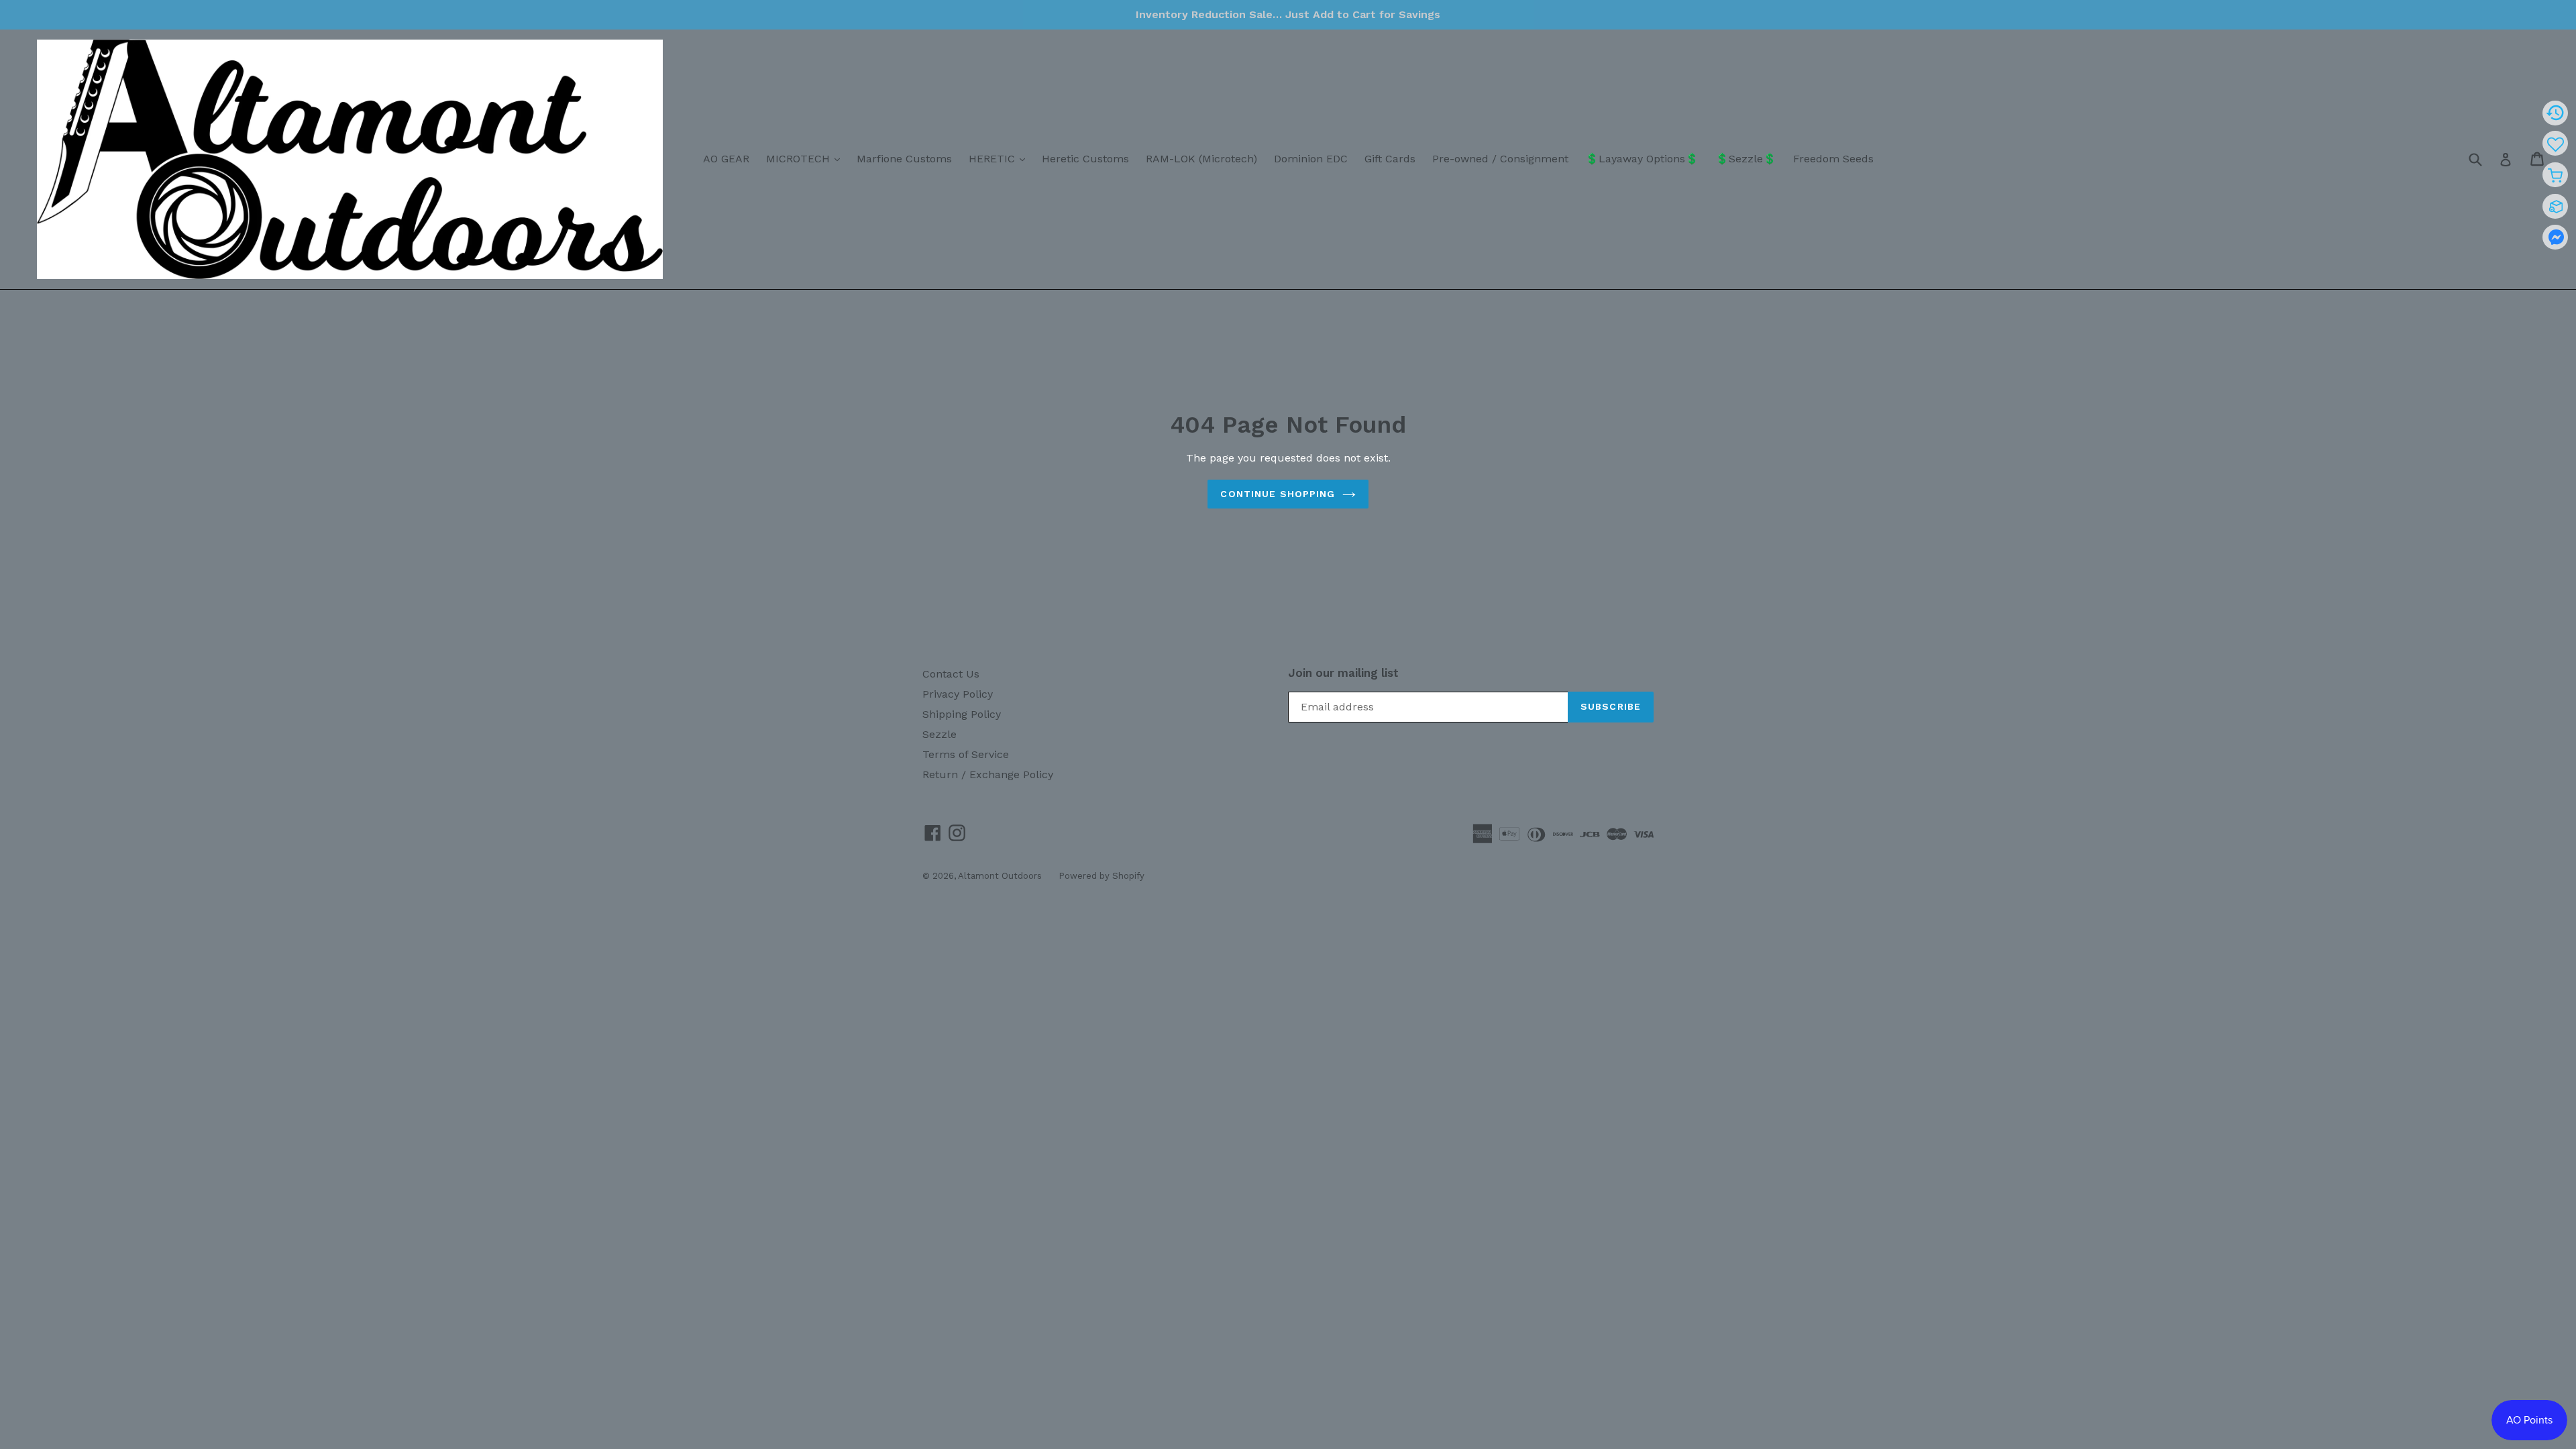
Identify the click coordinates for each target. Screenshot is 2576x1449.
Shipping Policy (962, 714)
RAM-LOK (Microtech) (1201, 159)
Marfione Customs (904, 159)
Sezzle (940, 734)
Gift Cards (1390, 159)
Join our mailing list (1343, 673)
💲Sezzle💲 (1746, 159)
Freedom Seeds (1833, 159)
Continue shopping (1278, 494)
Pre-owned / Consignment (1500, 159)
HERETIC (1000, 158)
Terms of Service (966, 754)
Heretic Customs (1085, 159)
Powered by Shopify (1102, 876)
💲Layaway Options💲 (1642, 159)
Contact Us (951, 674)
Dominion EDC (1311, 159)
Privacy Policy (958, 694)
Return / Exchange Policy (988, 774)
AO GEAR (726, 159)
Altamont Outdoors (1000, 876)
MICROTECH (806, 158)
